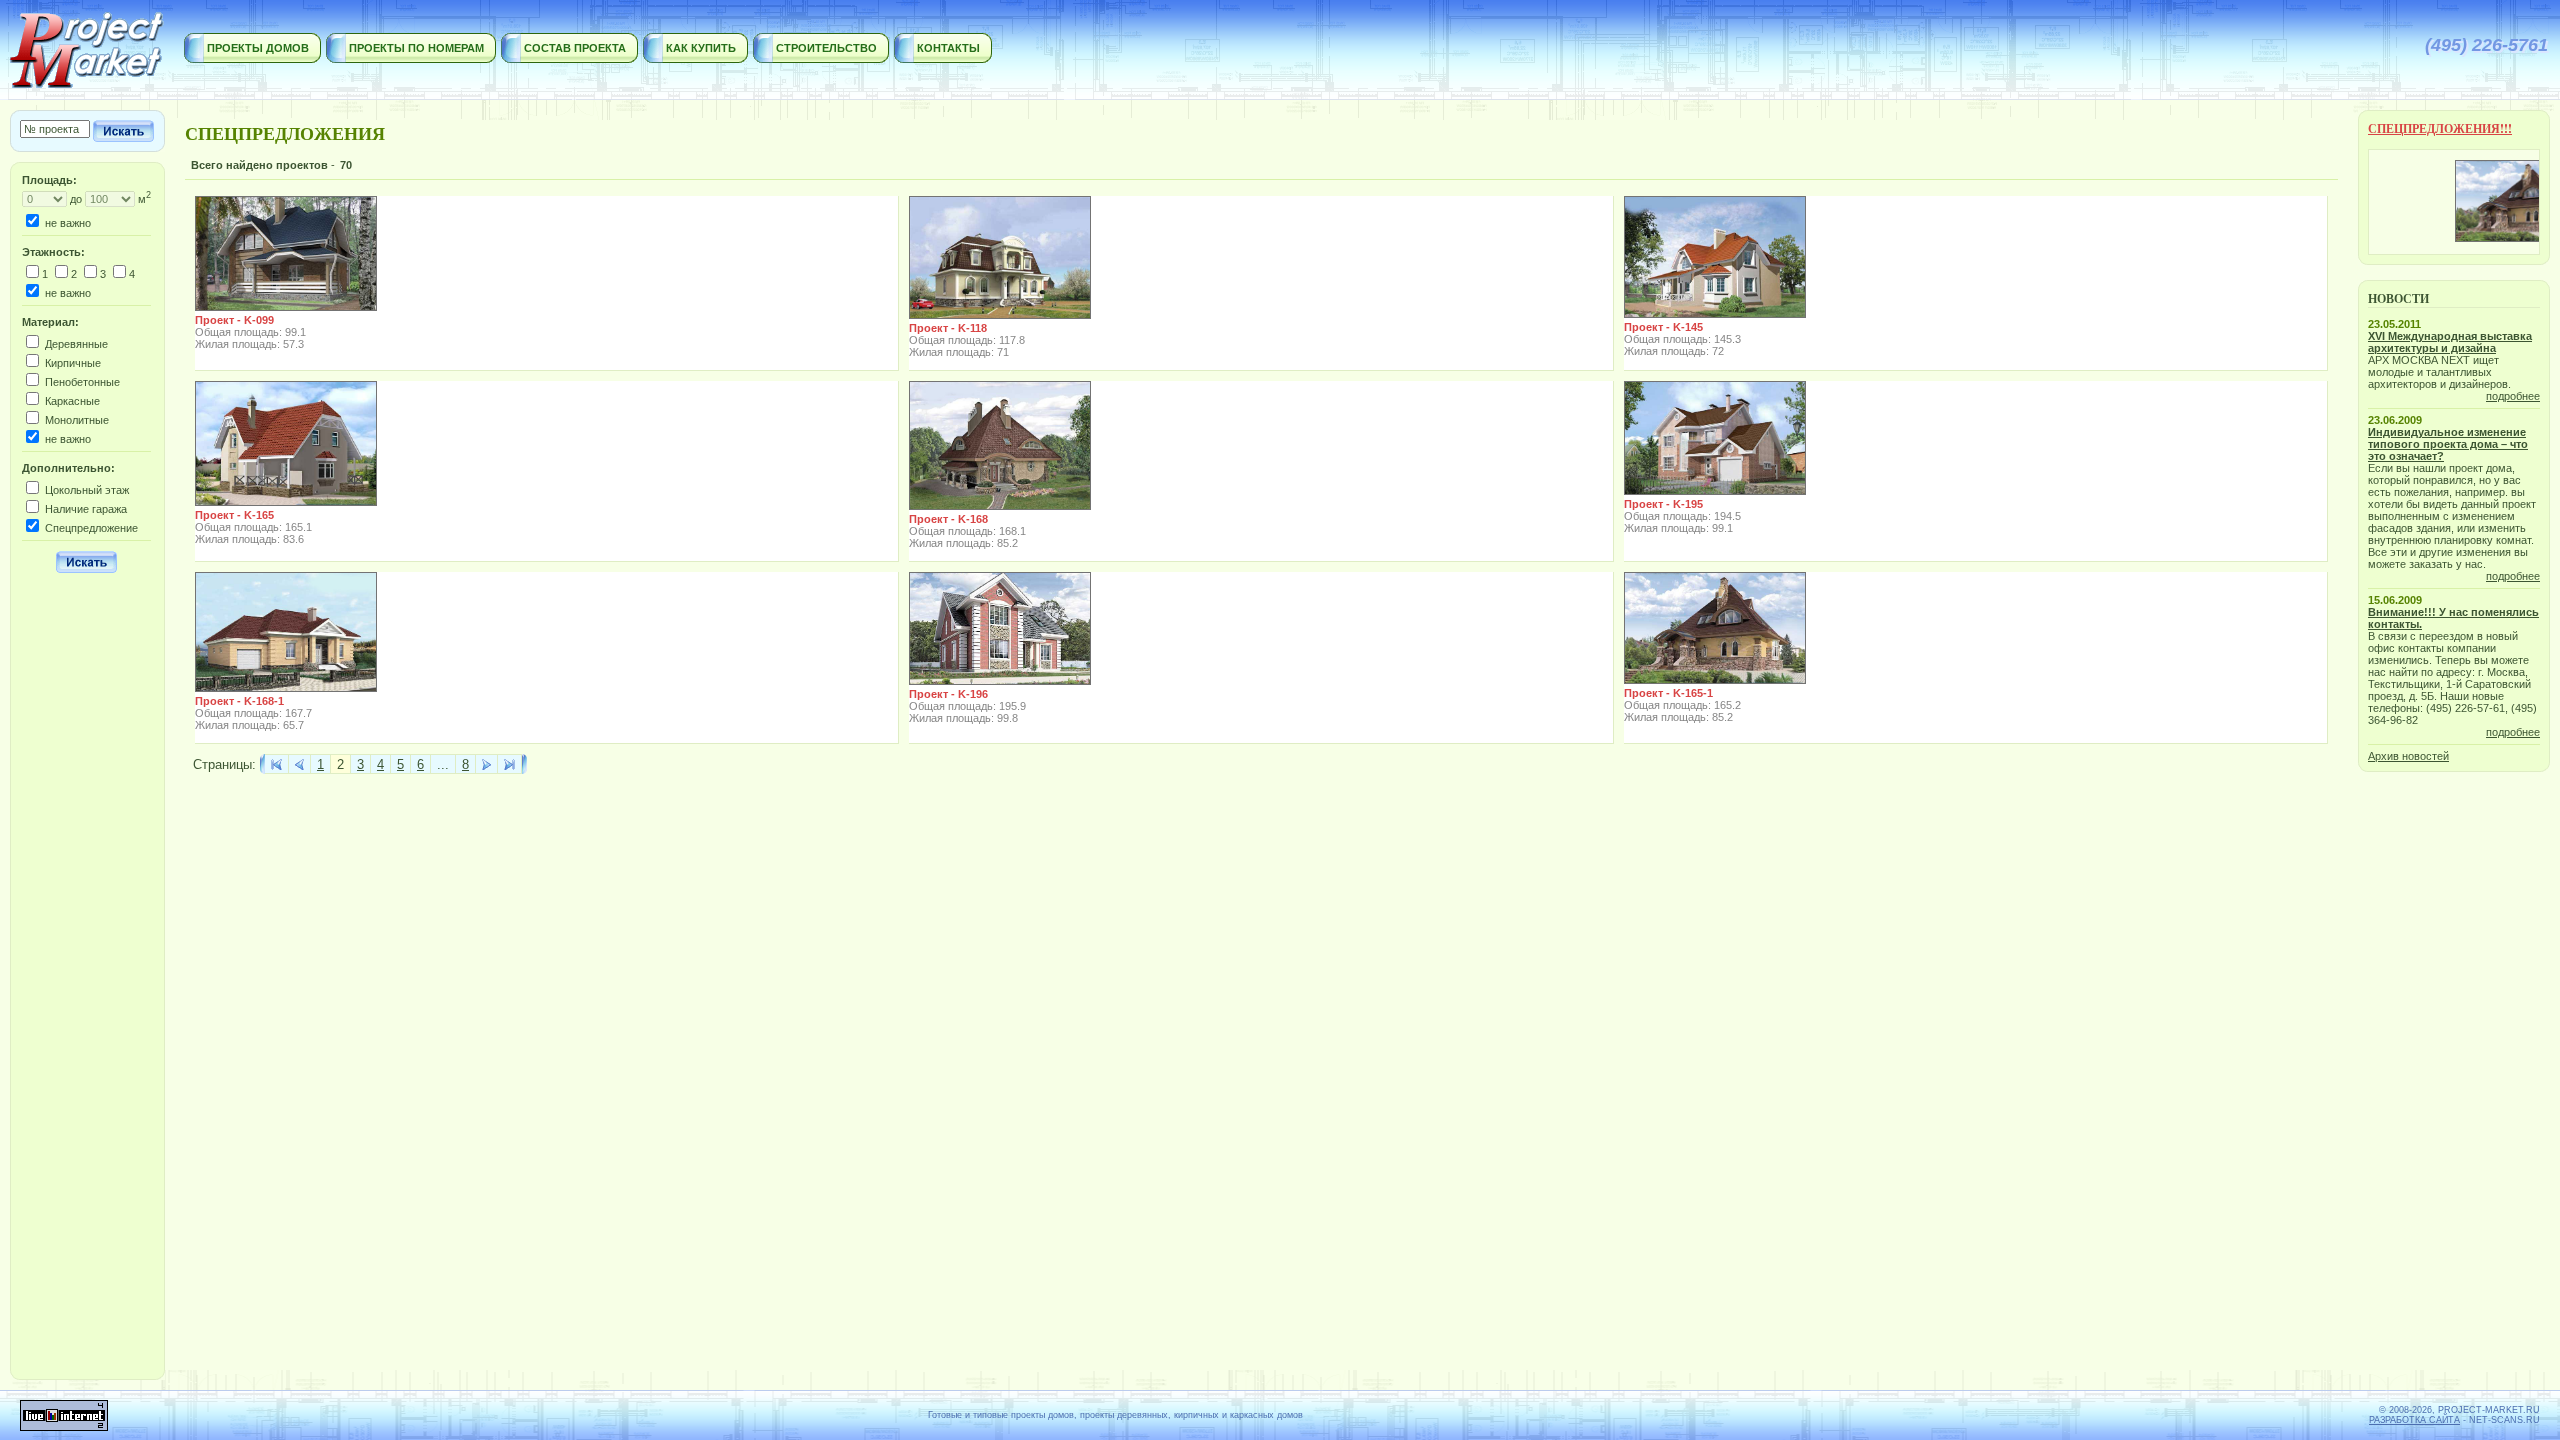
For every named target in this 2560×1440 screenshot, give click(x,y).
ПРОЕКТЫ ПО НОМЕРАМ (416, 48)
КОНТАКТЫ (948, 48)
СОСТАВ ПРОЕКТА (575, 48)
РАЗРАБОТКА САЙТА (2414, 1420)
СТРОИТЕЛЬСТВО (826, 48)
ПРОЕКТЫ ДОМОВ (258, 48)
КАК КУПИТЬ (701, 48)
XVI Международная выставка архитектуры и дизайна (2450, 342)
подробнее (2513, 396)
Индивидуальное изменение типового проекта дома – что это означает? (2448, 444)
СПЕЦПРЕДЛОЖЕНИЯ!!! (2440, 128)
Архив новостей (2408, 756)
